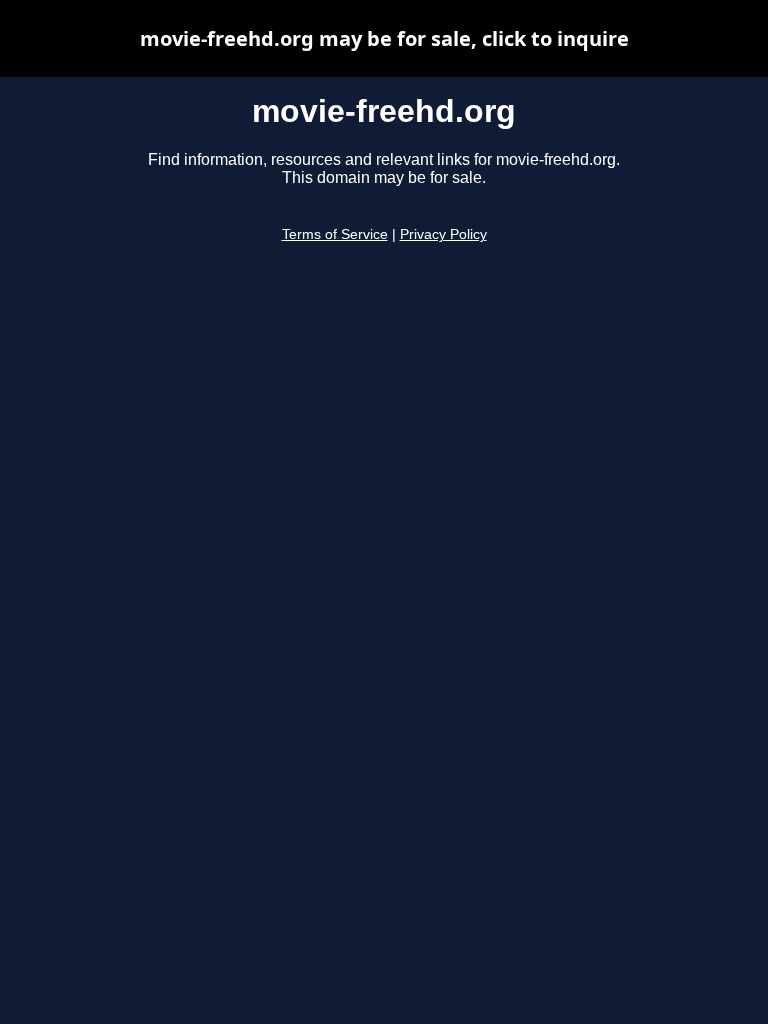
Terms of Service (335, 234)
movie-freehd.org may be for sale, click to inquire (384, 38)
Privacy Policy (443, 234)
